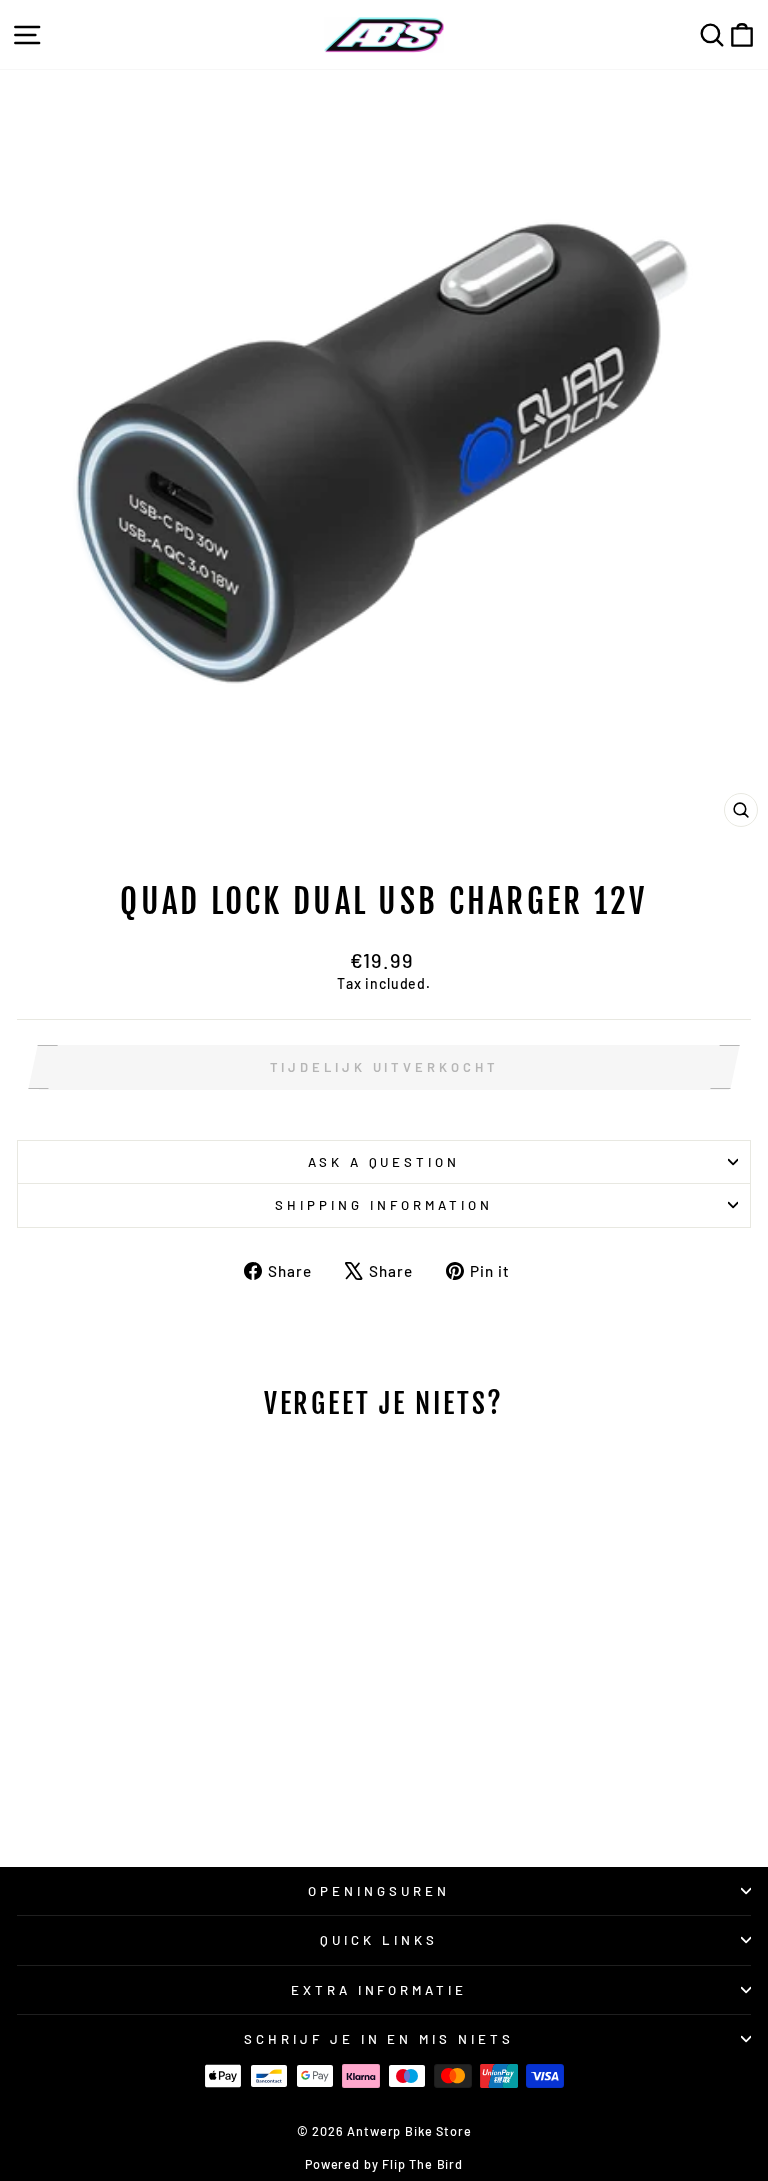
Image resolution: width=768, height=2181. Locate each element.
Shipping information (384, 1205)
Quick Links (379, 1940)
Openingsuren (379, 1891)
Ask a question (384, 1162)
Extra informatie (379, 1990)
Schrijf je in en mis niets (379, 2039)
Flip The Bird (422, 2164)
